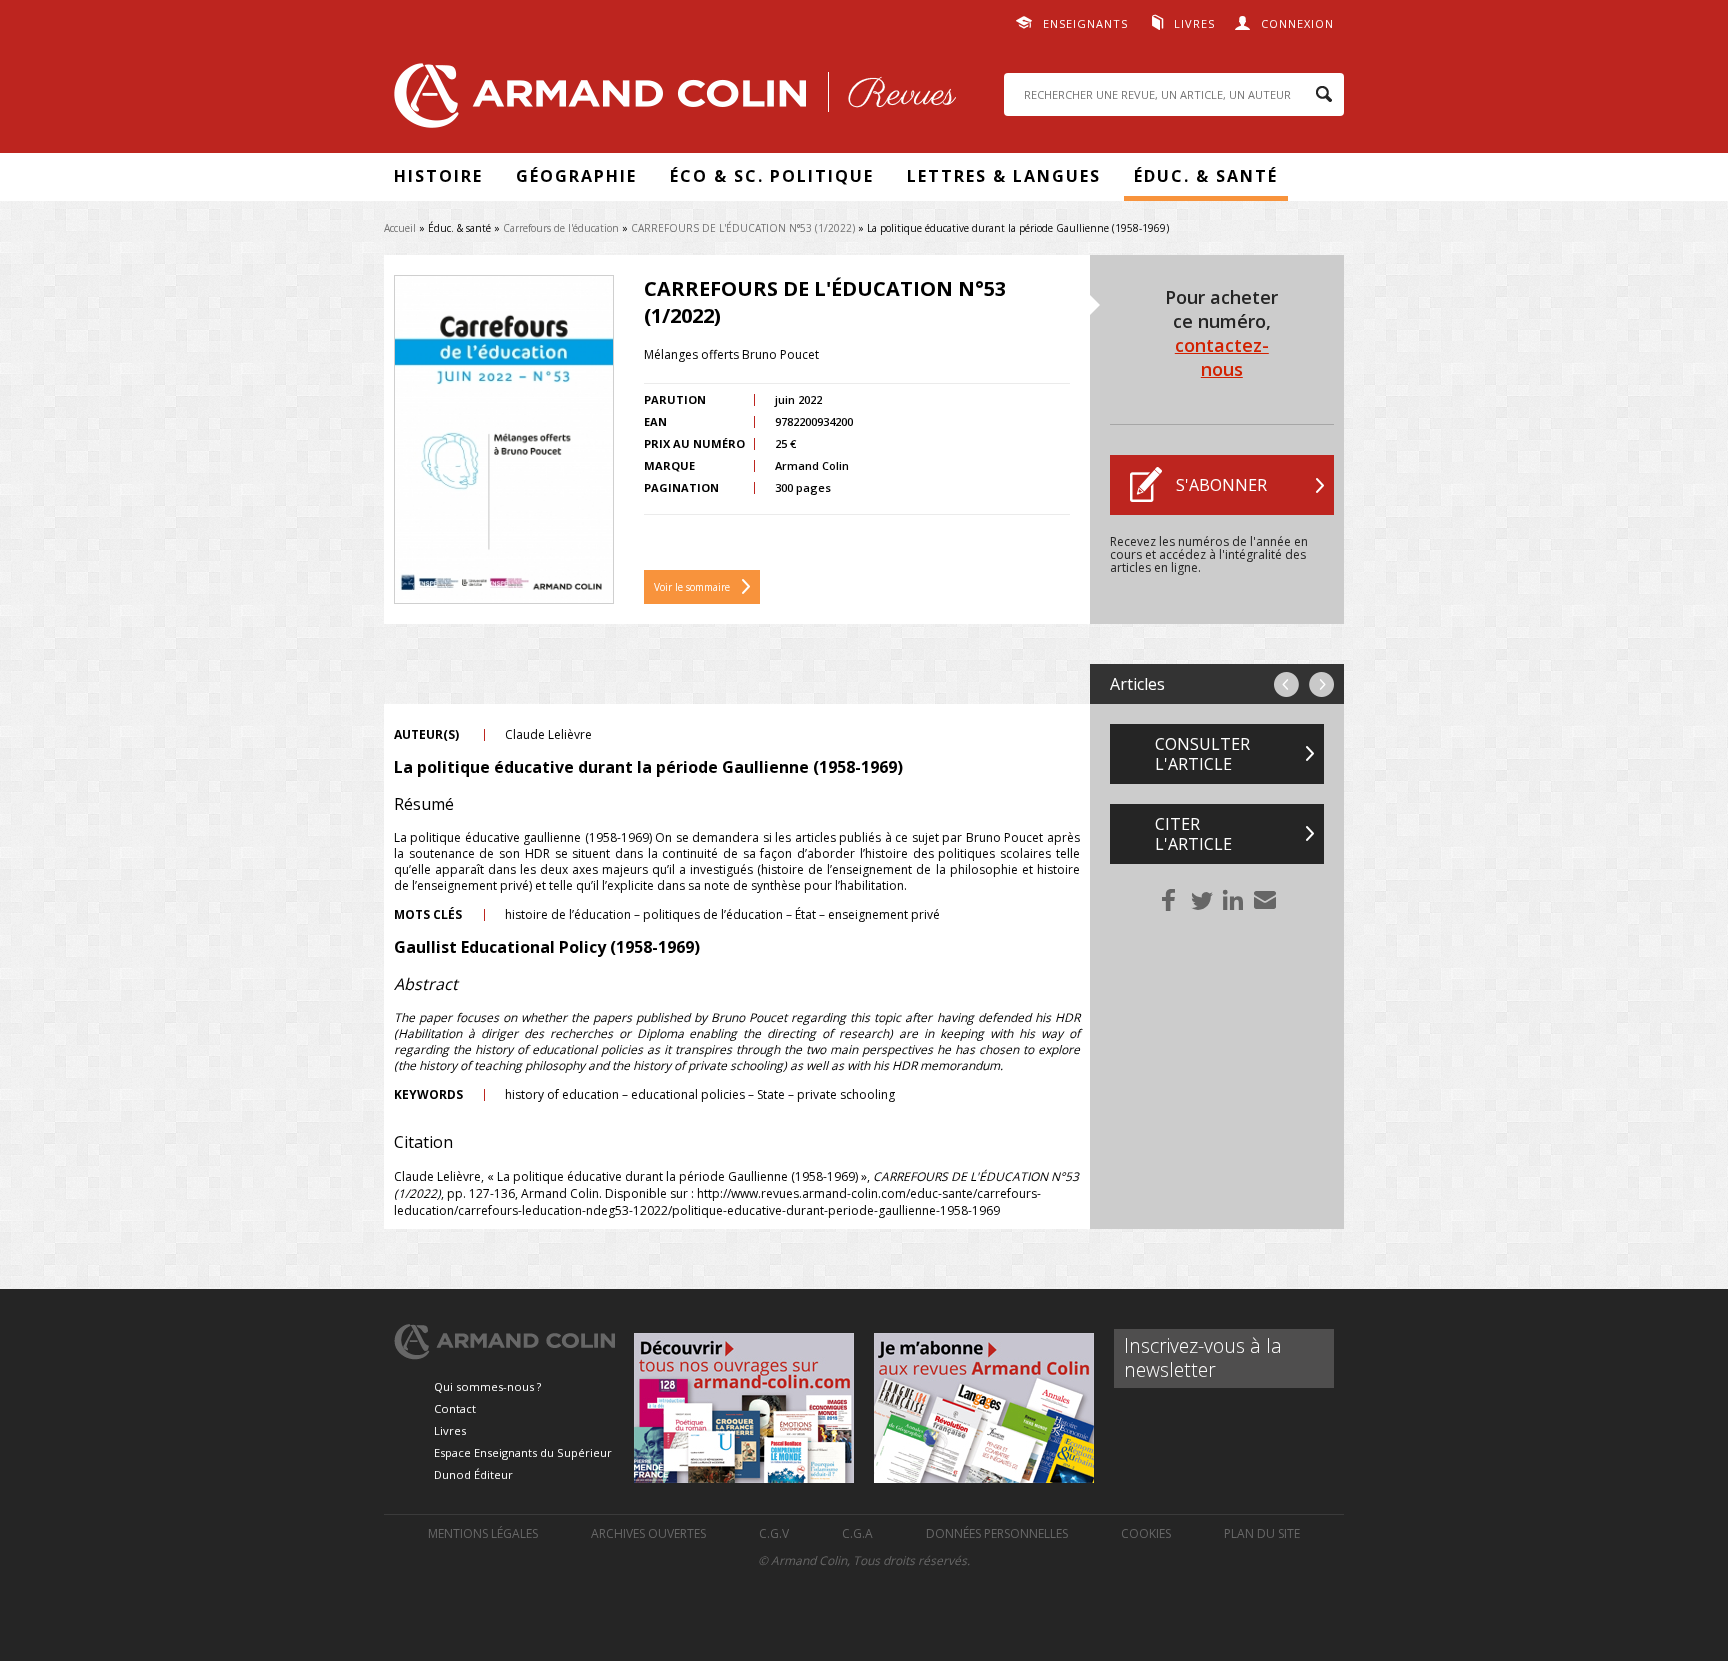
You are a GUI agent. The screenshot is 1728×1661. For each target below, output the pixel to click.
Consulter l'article (1202, 754)
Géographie (576, 176)
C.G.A (857, 1533)
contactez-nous (1222, 357)
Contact (455, 1408)
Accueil (400, 228)
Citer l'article (1193, 834)
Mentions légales (483, 1533)
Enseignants (1085, 23)
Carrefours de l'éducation (561, 228)
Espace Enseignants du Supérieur (523, 1452)
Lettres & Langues (1004, 176)
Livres (1194, 23)
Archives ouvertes (648, 1533)
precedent (1286, 684)
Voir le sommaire (692, 587)
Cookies (1146, 1533)
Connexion (1297, 23)
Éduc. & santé (1206, 176)
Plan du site (1262, 1533)
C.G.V (774, 1533)
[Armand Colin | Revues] (670, 100)
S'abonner (1221, 485)
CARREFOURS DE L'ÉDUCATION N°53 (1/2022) (743, 228)
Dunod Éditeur (473, 1474)
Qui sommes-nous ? (487, 1386)
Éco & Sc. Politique (772, 176)
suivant (1321, 684)
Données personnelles (997, 1533)
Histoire (438, 176)
